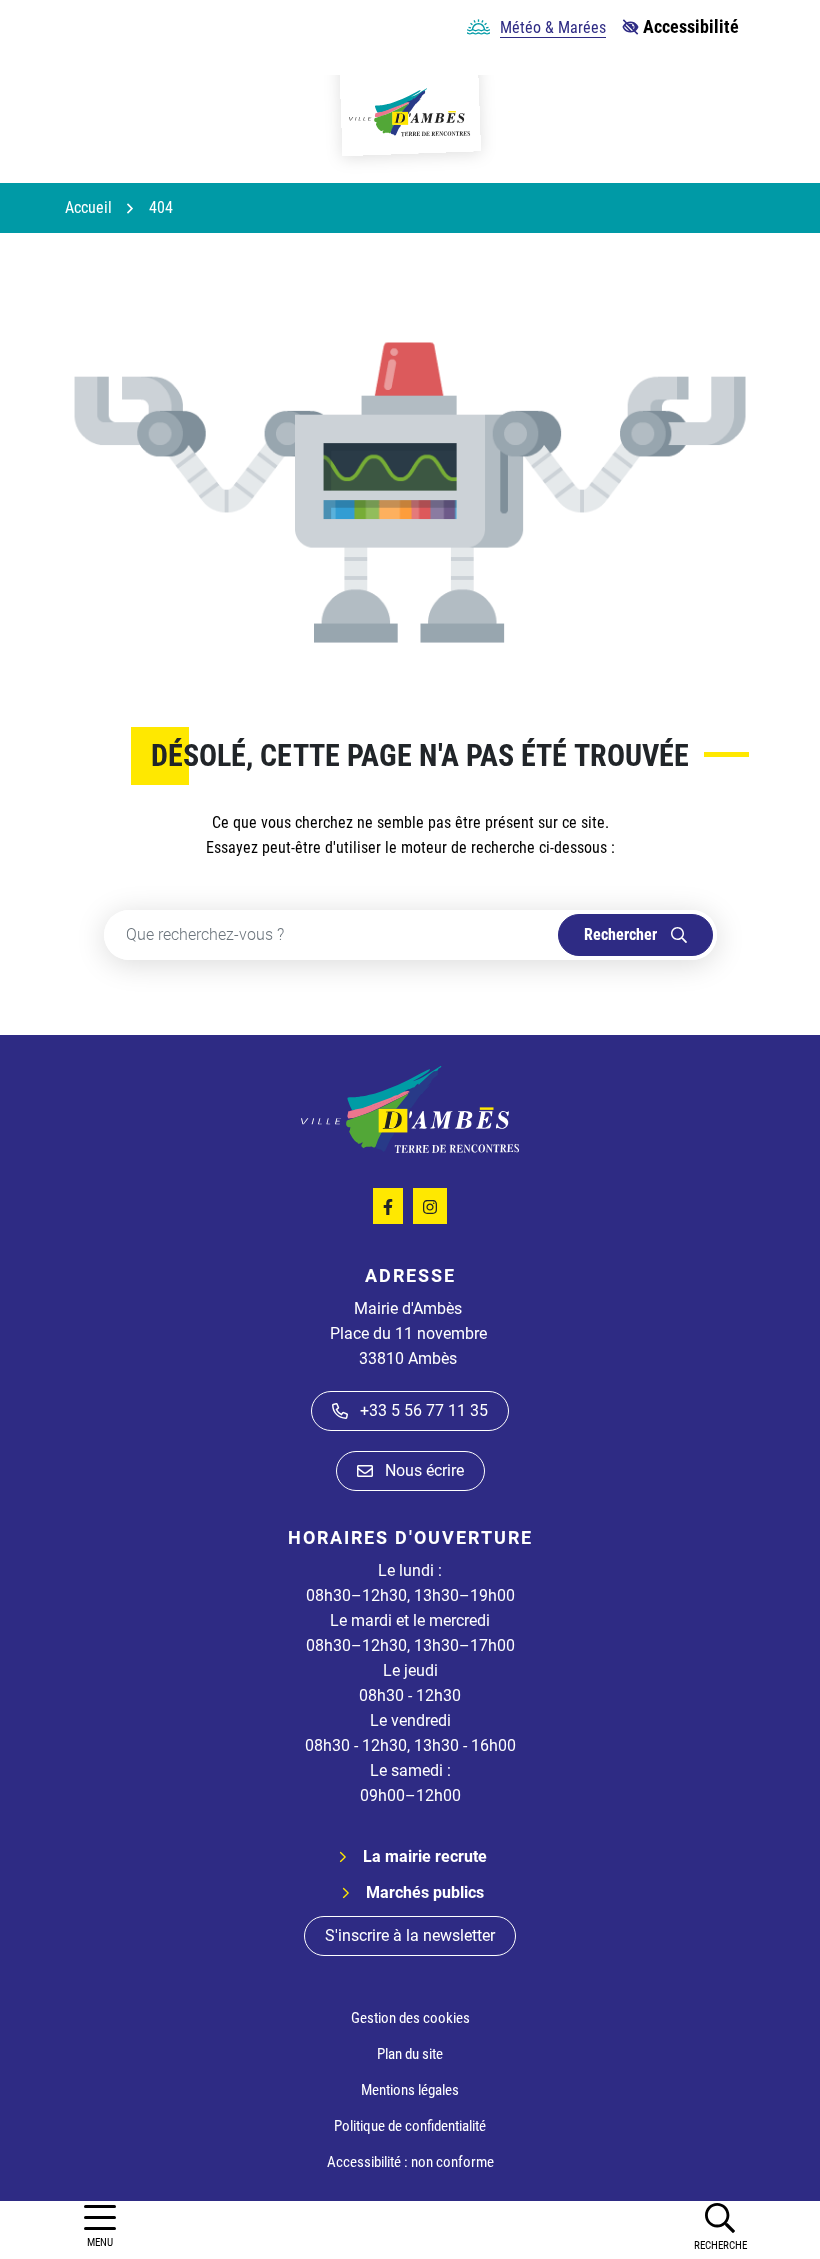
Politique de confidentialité (410, 2126)
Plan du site (410, 2054)
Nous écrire (424, 1470)
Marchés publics (425, 1892)
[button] (720, 2226)
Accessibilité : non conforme (410, 2162)
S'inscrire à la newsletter (410, 1935)
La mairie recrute (425, 1856)
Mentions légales (410, 2090)
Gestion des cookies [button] (410, 2018)
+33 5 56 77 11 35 (424, 1410)
